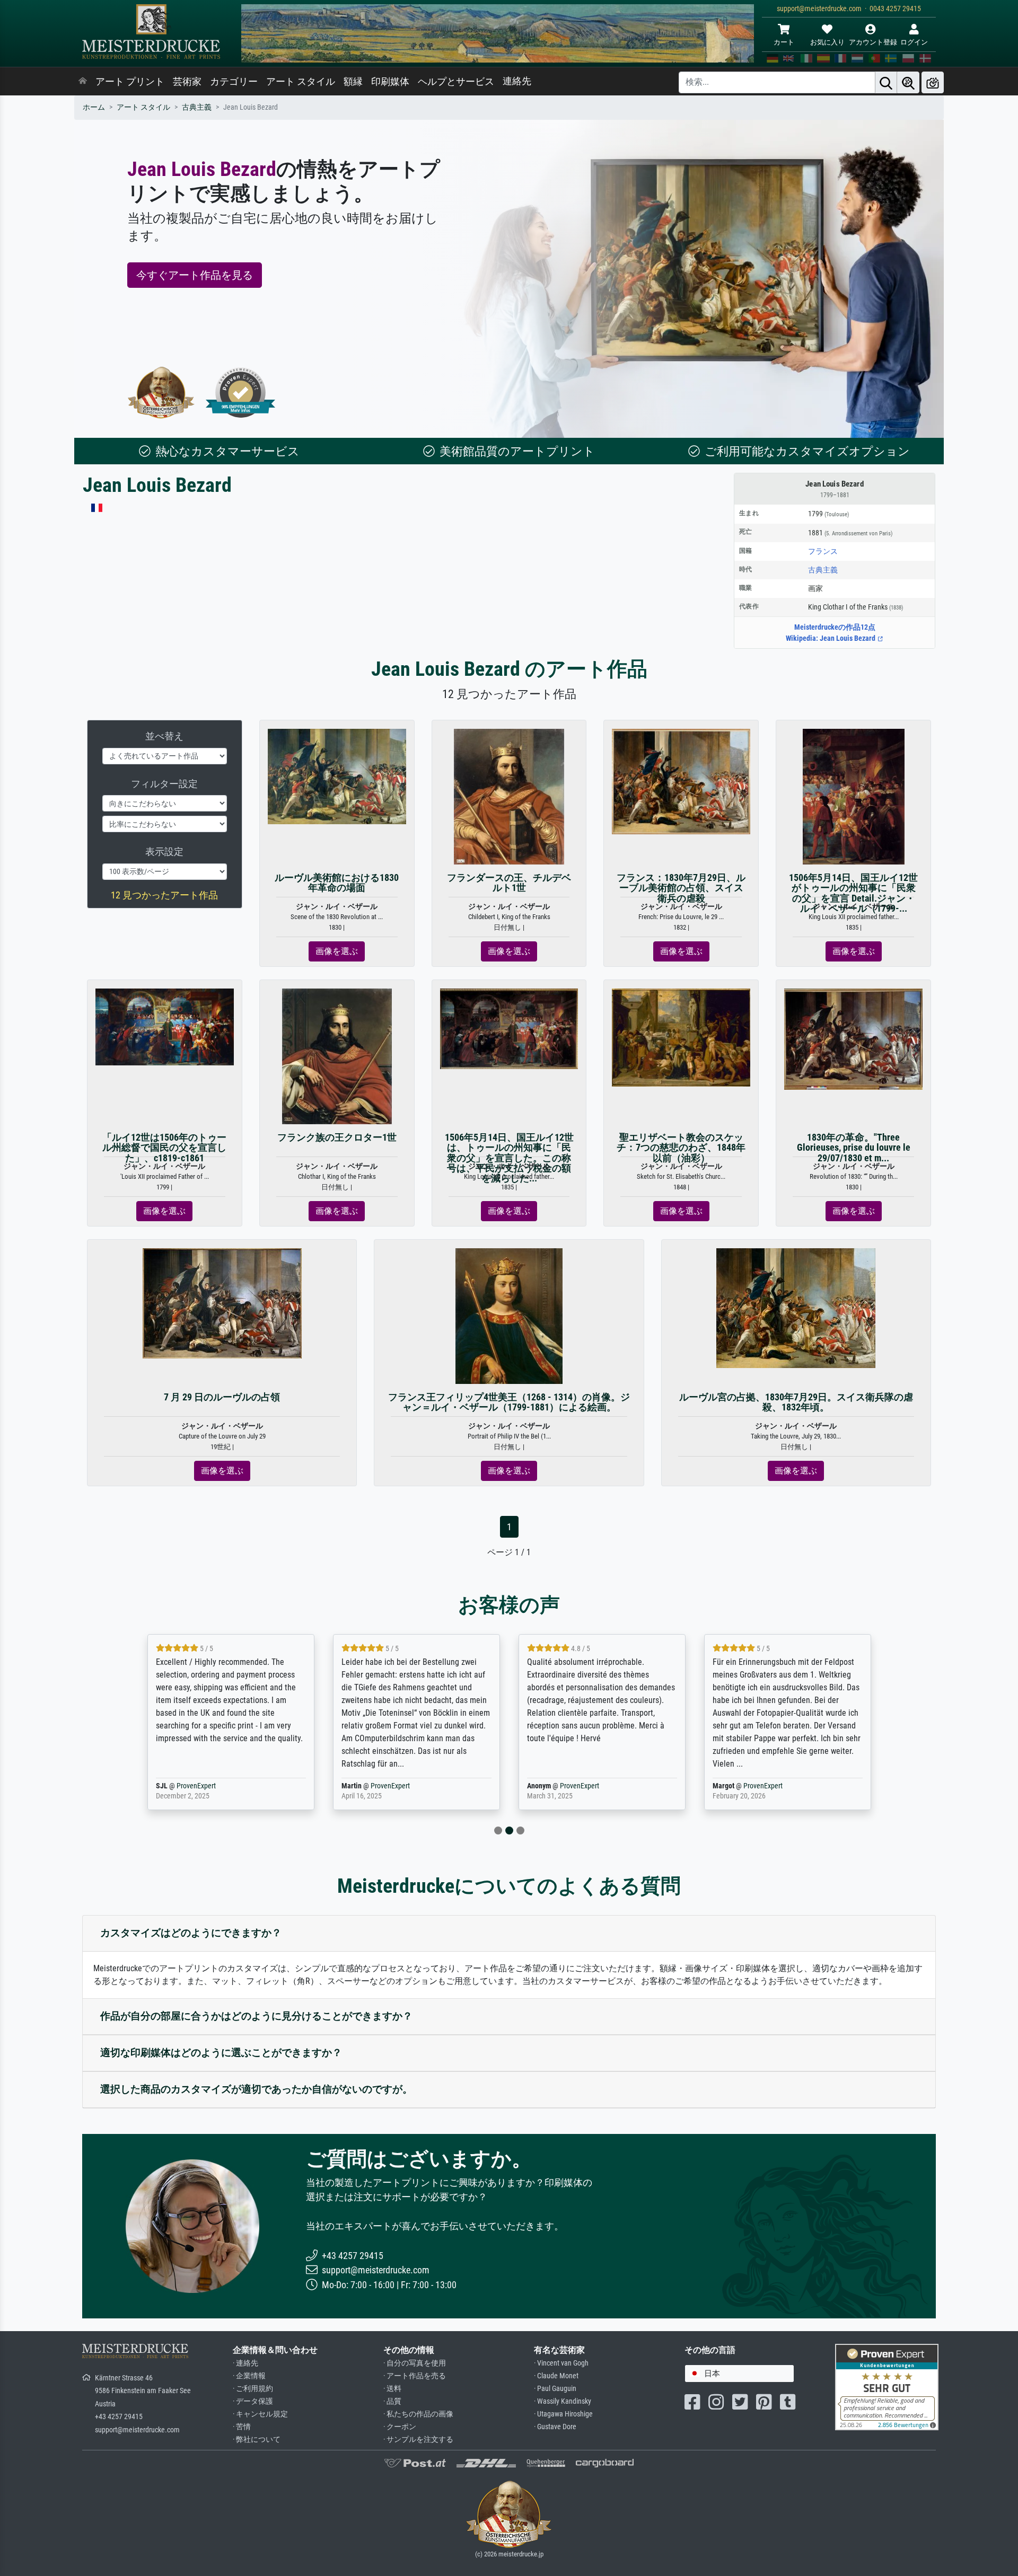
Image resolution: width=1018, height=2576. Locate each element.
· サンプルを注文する (418, 2440)
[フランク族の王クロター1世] (337, 1056)
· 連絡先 (245, 2363)
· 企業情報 (249, 2376)
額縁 (353, 82)
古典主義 (197, 107)
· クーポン (400, 2427)
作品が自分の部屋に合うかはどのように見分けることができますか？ (256, 2016)
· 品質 (392, 2401)
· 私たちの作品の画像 (418, 2414)
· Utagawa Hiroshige (563, 2414)
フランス (823, 551)
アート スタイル (301, 82)
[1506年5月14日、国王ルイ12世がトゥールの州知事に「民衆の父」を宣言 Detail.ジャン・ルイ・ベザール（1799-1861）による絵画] (854, 796)
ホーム (94, 107)
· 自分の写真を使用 (415, 2363)
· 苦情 (242, 2427)
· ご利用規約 (253, 2389)
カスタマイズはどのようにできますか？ (191, 1933)
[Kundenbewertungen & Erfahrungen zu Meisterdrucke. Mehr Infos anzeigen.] (887, 2386)
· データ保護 (253, 2401)
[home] (83, 82)
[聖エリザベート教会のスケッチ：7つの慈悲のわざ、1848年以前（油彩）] (681, 1037)
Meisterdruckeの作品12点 (835, 627)
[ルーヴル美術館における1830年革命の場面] (337, 776)
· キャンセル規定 (260, 2414)
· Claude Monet (556, 2376)
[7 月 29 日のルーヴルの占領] (222, 1303)
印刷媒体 (390, 82)
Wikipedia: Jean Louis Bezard (831, 638)
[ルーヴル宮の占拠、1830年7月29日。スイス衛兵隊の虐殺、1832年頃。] (796, 1307)
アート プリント (130, 82)
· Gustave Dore (555, 2427)
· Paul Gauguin (555, 2389)
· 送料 (392, 2389)
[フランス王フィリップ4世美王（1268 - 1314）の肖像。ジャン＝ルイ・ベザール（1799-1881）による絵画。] (509, 1315)
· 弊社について (257, 2440)
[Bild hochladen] (933, 82)
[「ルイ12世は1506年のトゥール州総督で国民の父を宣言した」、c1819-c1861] (165, 1026)
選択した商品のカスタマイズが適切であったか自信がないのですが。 (256, 2089)
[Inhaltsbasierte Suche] (908, 82)
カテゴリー (234, 82)
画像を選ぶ (337, 951)
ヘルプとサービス (456, 82)
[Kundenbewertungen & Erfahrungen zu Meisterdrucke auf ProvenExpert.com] (241, 392)
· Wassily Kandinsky (563, 2401)
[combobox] (739, 2374)
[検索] (886, 82)
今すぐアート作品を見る (195, 275)
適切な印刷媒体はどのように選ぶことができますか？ (221, 2053)
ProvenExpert (135, 1786)
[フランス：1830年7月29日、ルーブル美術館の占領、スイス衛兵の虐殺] (681, 781)
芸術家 (187, 82)
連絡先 (517, 81)
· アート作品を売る (415, 2376)
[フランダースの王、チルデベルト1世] (509, 796)
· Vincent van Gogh (561, 2363)
